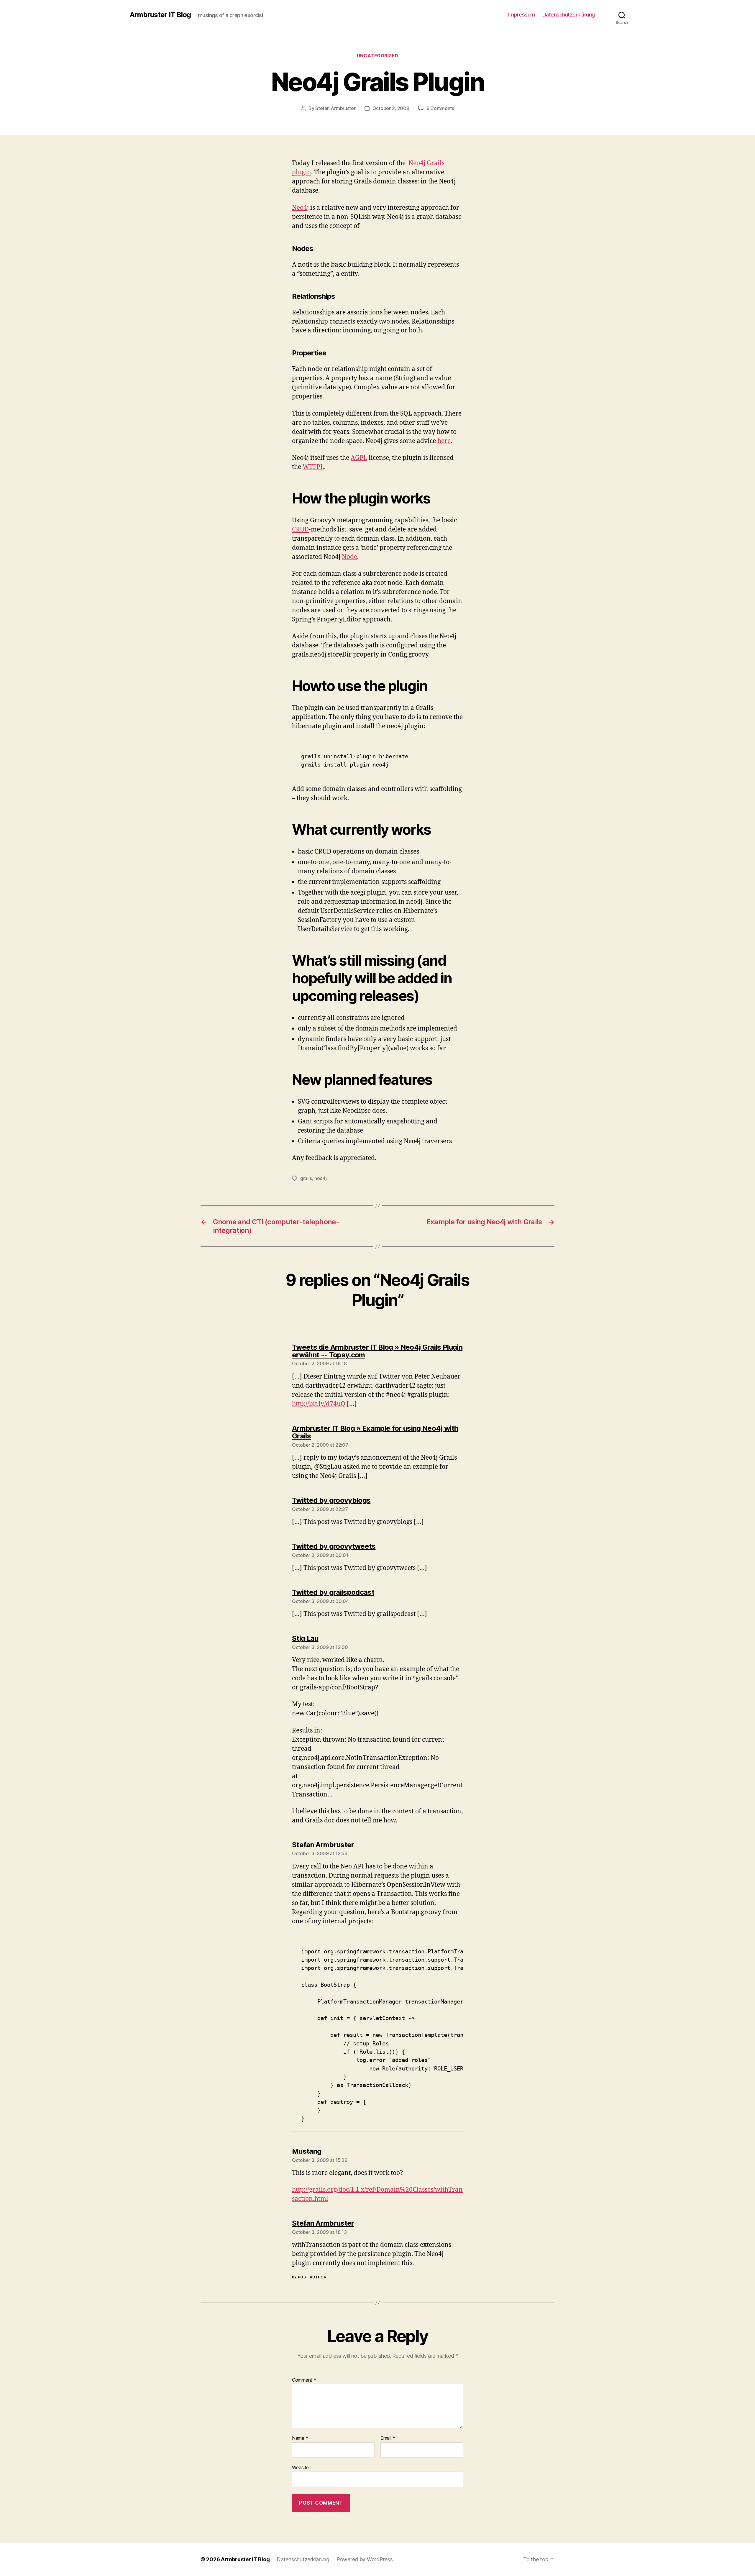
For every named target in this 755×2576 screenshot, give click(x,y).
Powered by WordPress (365, 2559)
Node (349, 557)
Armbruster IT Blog (160, 15)
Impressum (522, 15)
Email (388, 2438)
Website (300, 2467)
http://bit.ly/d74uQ (319, 1404)
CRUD (300, 530)
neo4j (321, 1178)
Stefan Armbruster (335, 108)
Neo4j (300, 208)
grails (306, 1178)
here (444, 441)
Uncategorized (377, 56)
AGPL (359, 458)
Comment (304, 2380)
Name (300, 2438)
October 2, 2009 (391, 108)
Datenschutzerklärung (569, 15)
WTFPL (313, 467)
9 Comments (440, 108)
